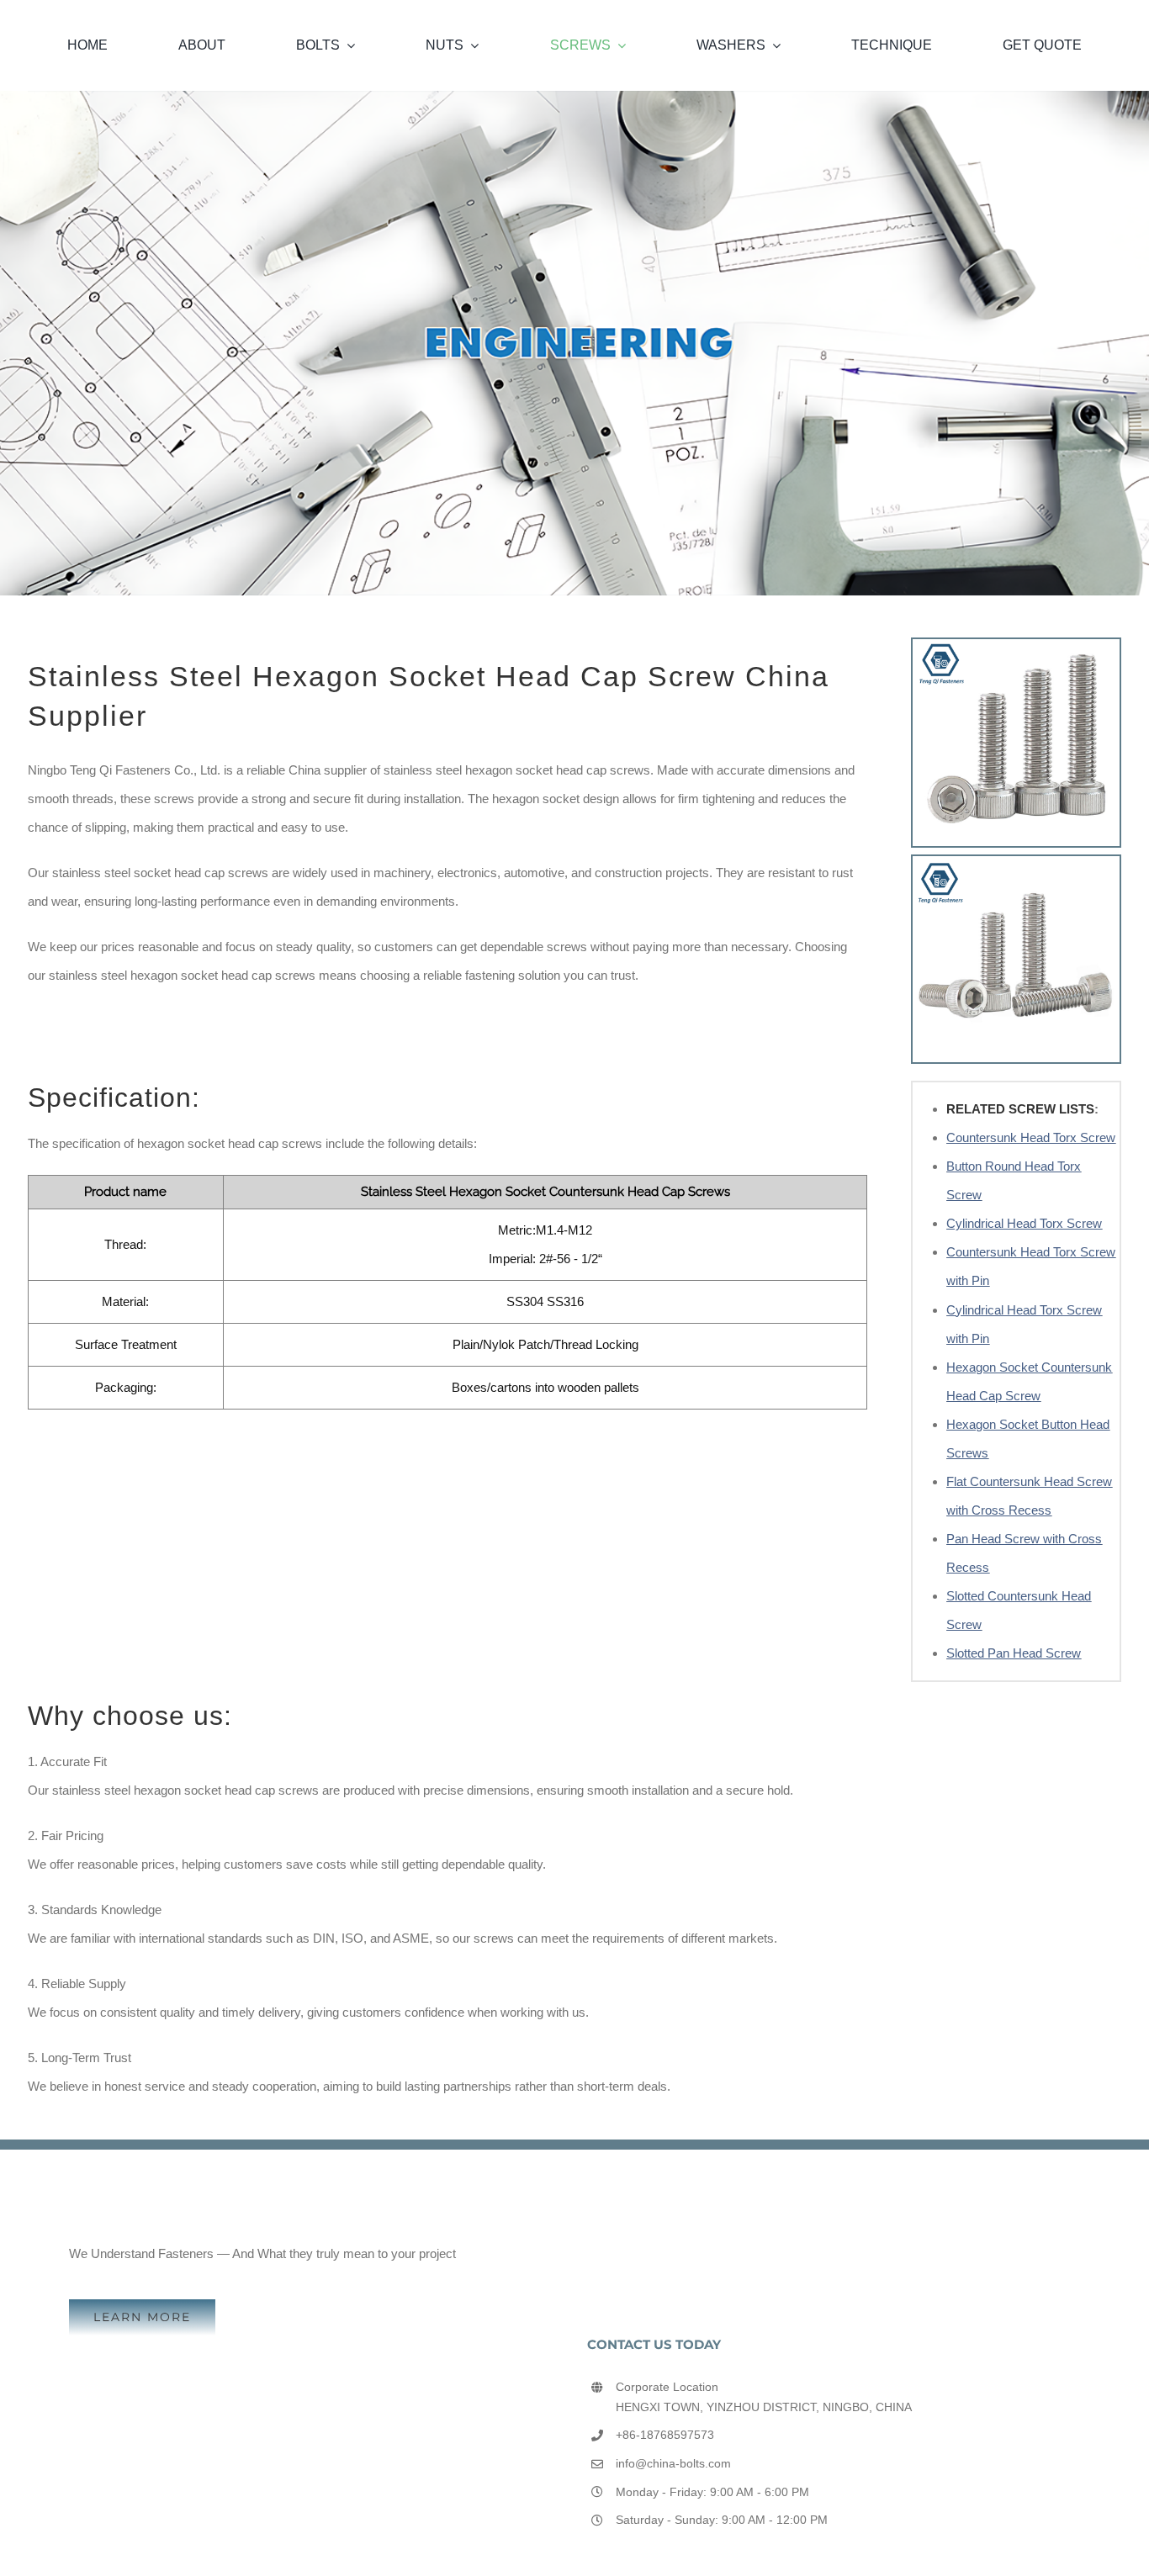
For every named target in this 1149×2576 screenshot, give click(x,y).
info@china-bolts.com (673, 2463)
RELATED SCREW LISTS (1020, 1109)
